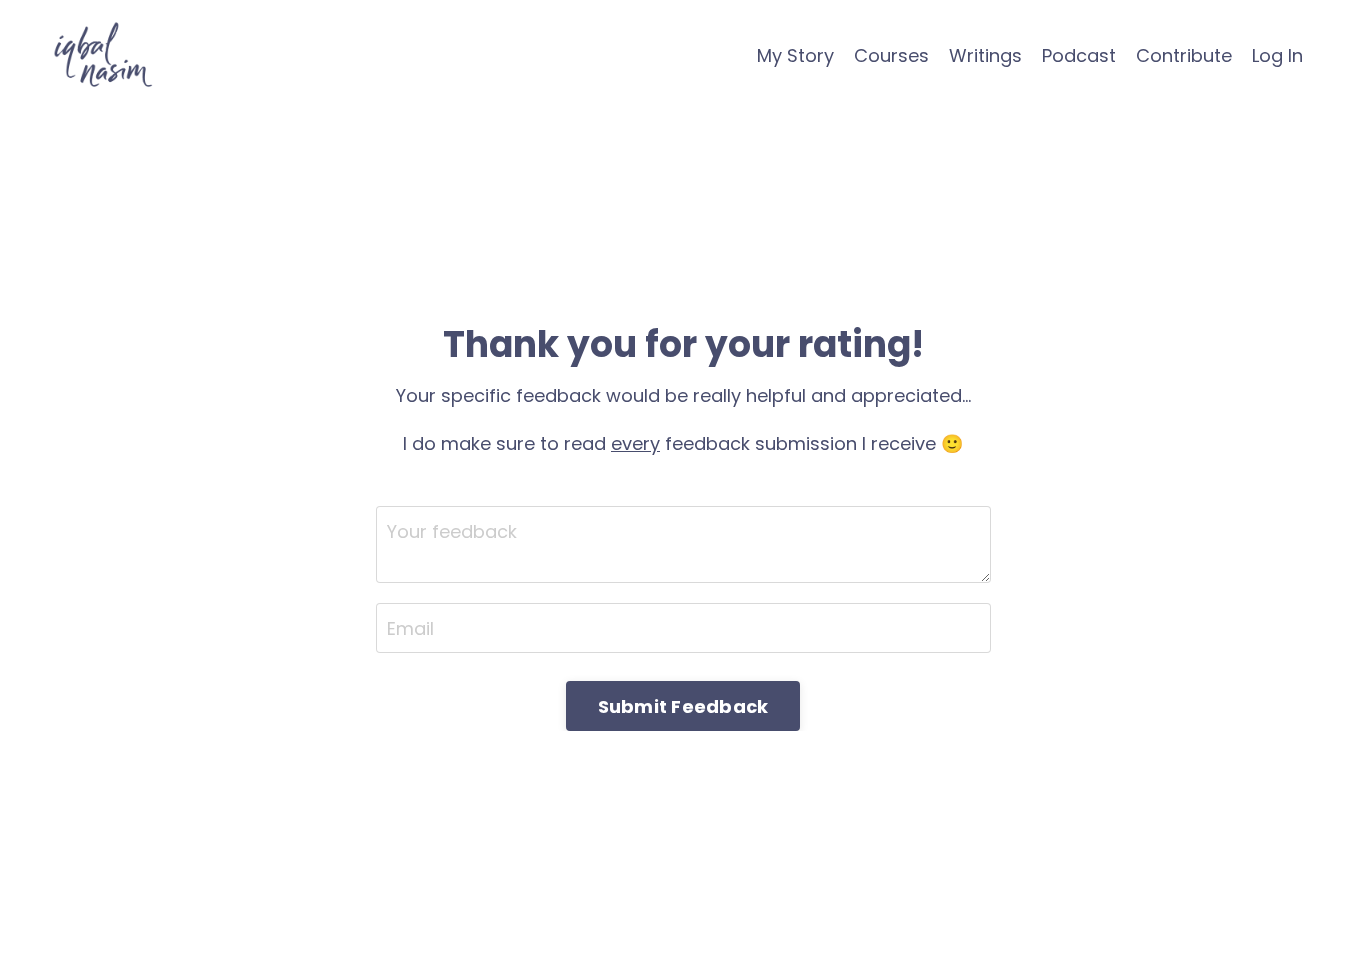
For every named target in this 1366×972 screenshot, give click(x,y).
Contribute (1184, 55)
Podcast (1079, 55)
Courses (891, 55)
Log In (1277, 55)
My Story (795, 55)
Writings (985, 55)
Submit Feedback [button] (683, 706)
